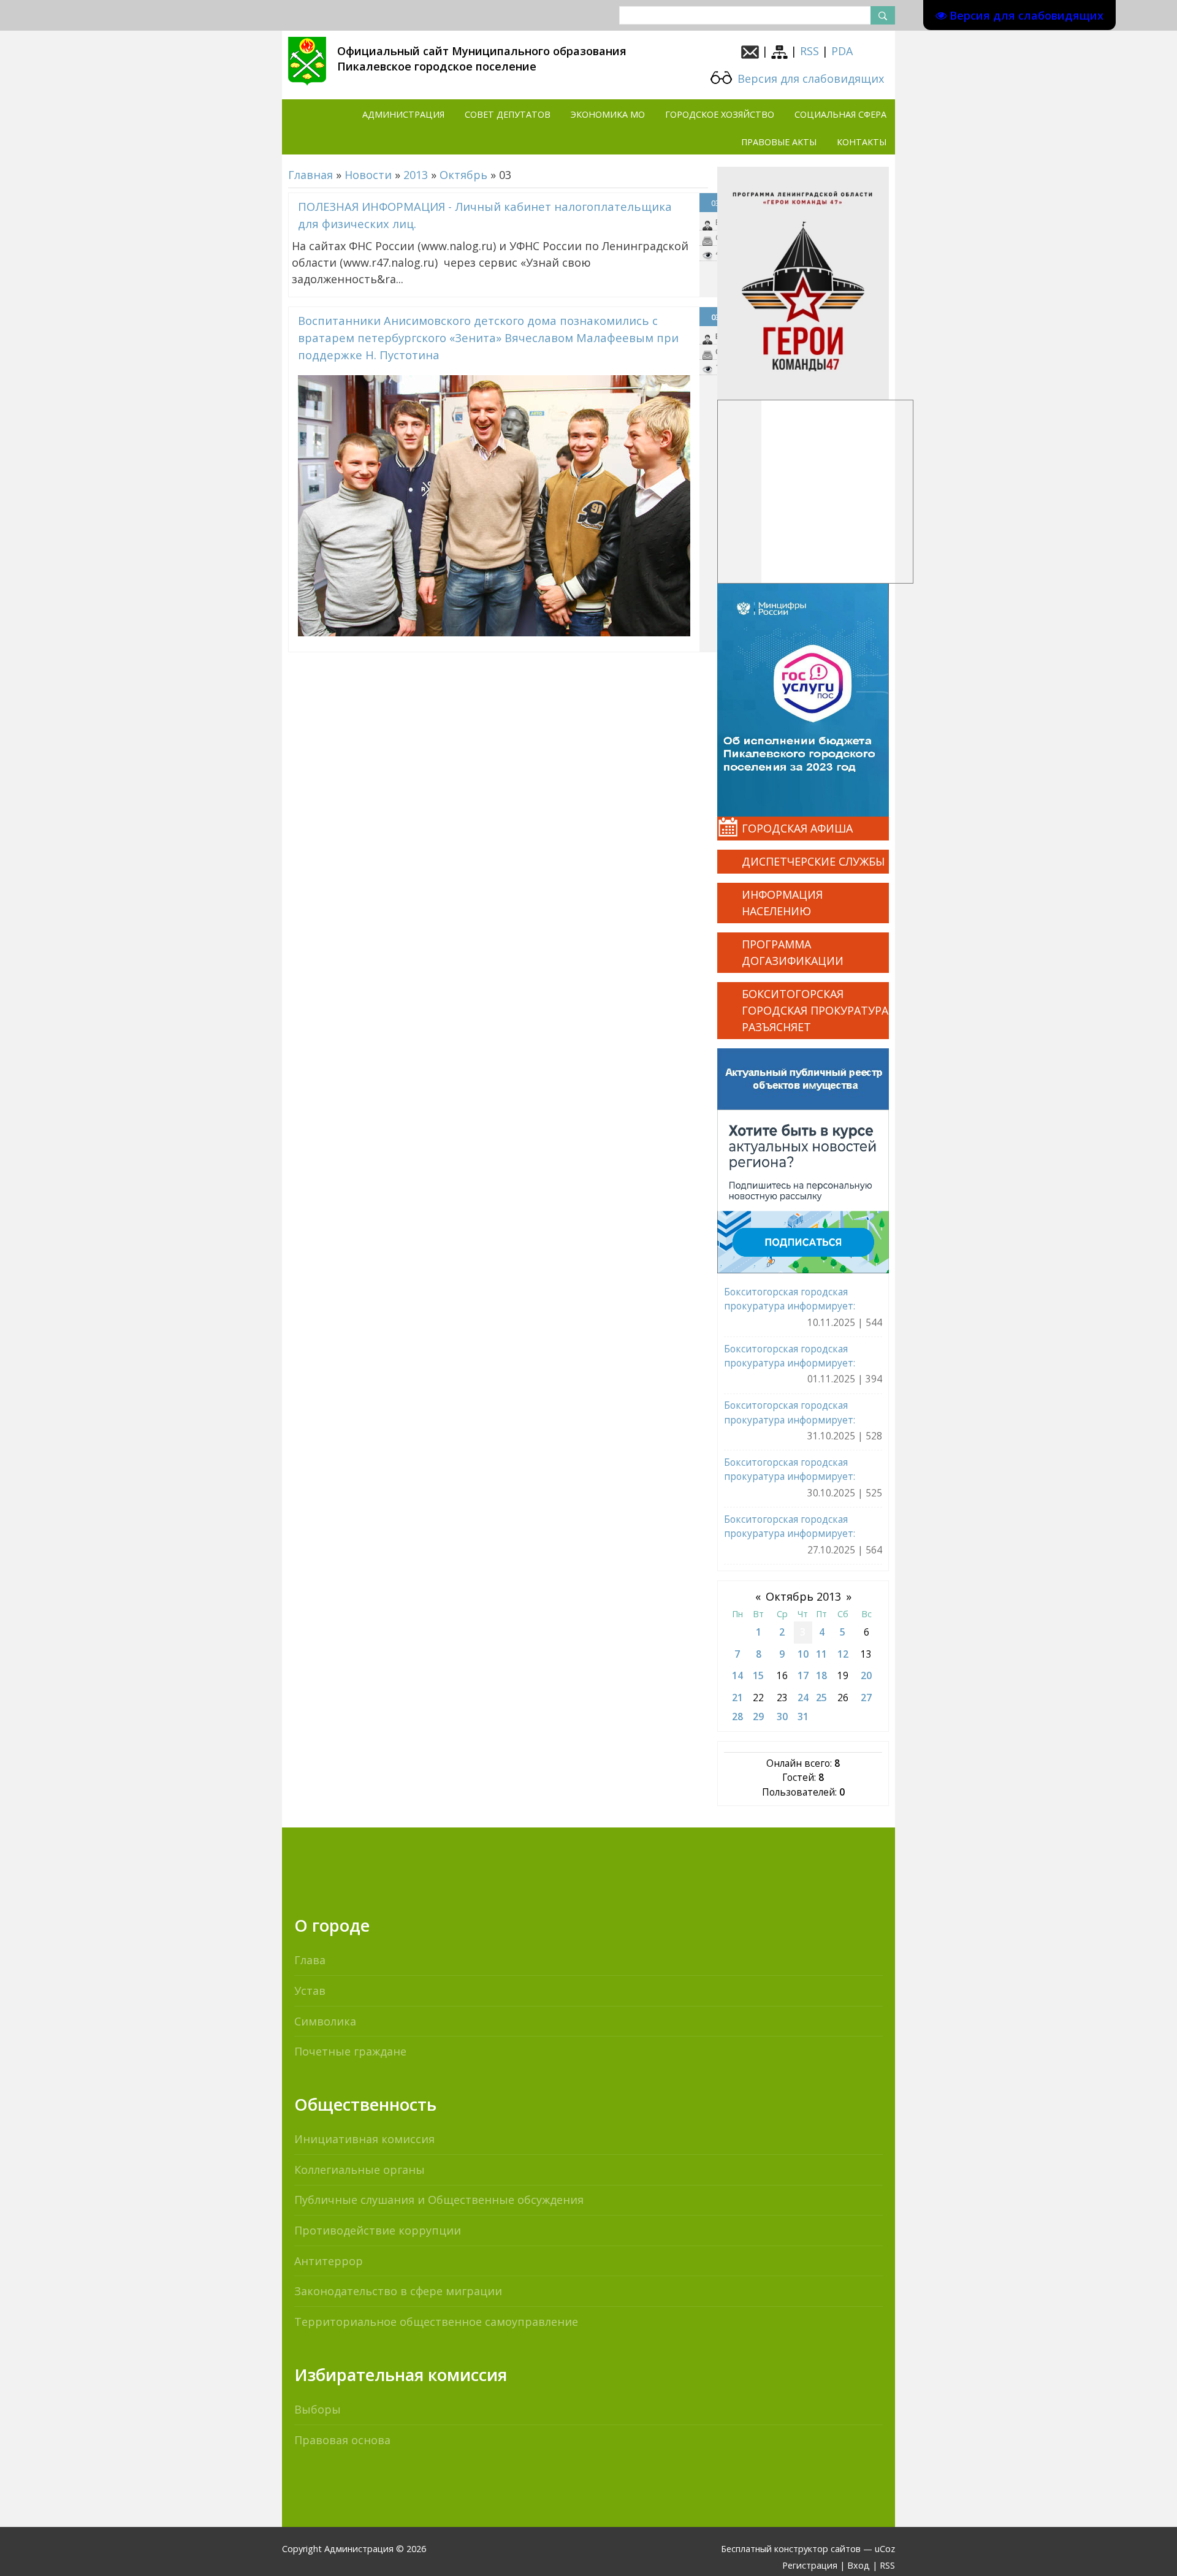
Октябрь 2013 (803, 1596)
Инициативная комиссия (364, 2139)
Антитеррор (329, 2261)
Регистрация (810, 2565)
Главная (310, 175)
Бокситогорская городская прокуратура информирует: (790, 1299)
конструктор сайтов (817, 2549)
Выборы (318, 2409)
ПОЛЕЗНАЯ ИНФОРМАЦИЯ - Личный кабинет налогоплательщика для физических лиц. (485, 215)
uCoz (885, 2549)
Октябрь (463, 175)
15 (758, 1675)
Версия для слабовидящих (809, 78)
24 (803, 1698)
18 (821, 1675)
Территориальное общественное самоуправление (436, 2322)
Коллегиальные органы (360, 2170)
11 (821, 1654)
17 (803, 1675)
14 (737, 1675)
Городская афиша (797, 828)
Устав (310, 1991)
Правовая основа (342, 2440)
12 (843, 1654)
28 (737, 1717)
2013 (416, 175)
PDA (842, 51)
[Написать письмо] (750, 51)
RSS (809, 51)
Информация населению (782, 903)
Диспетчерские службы (813, 861)
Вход (859, 2565)
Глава (310, 1960)
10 (803, 1654)
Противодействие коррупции (378, 2230)
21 (737, 1698)
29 (758, 1717)
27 (866, 1698)
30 (782, 1717)
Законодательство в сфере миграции (398, 2291)
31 (803, 1717)
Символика (325, 2021)
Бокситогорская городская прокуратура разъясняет (815, 1010)
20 (866, 1675)
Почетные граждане (350, 2051)
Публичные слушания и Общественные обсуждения (439, 2200)
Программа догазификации (793, 952)
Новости (368, 175)
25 (821, 1698)
